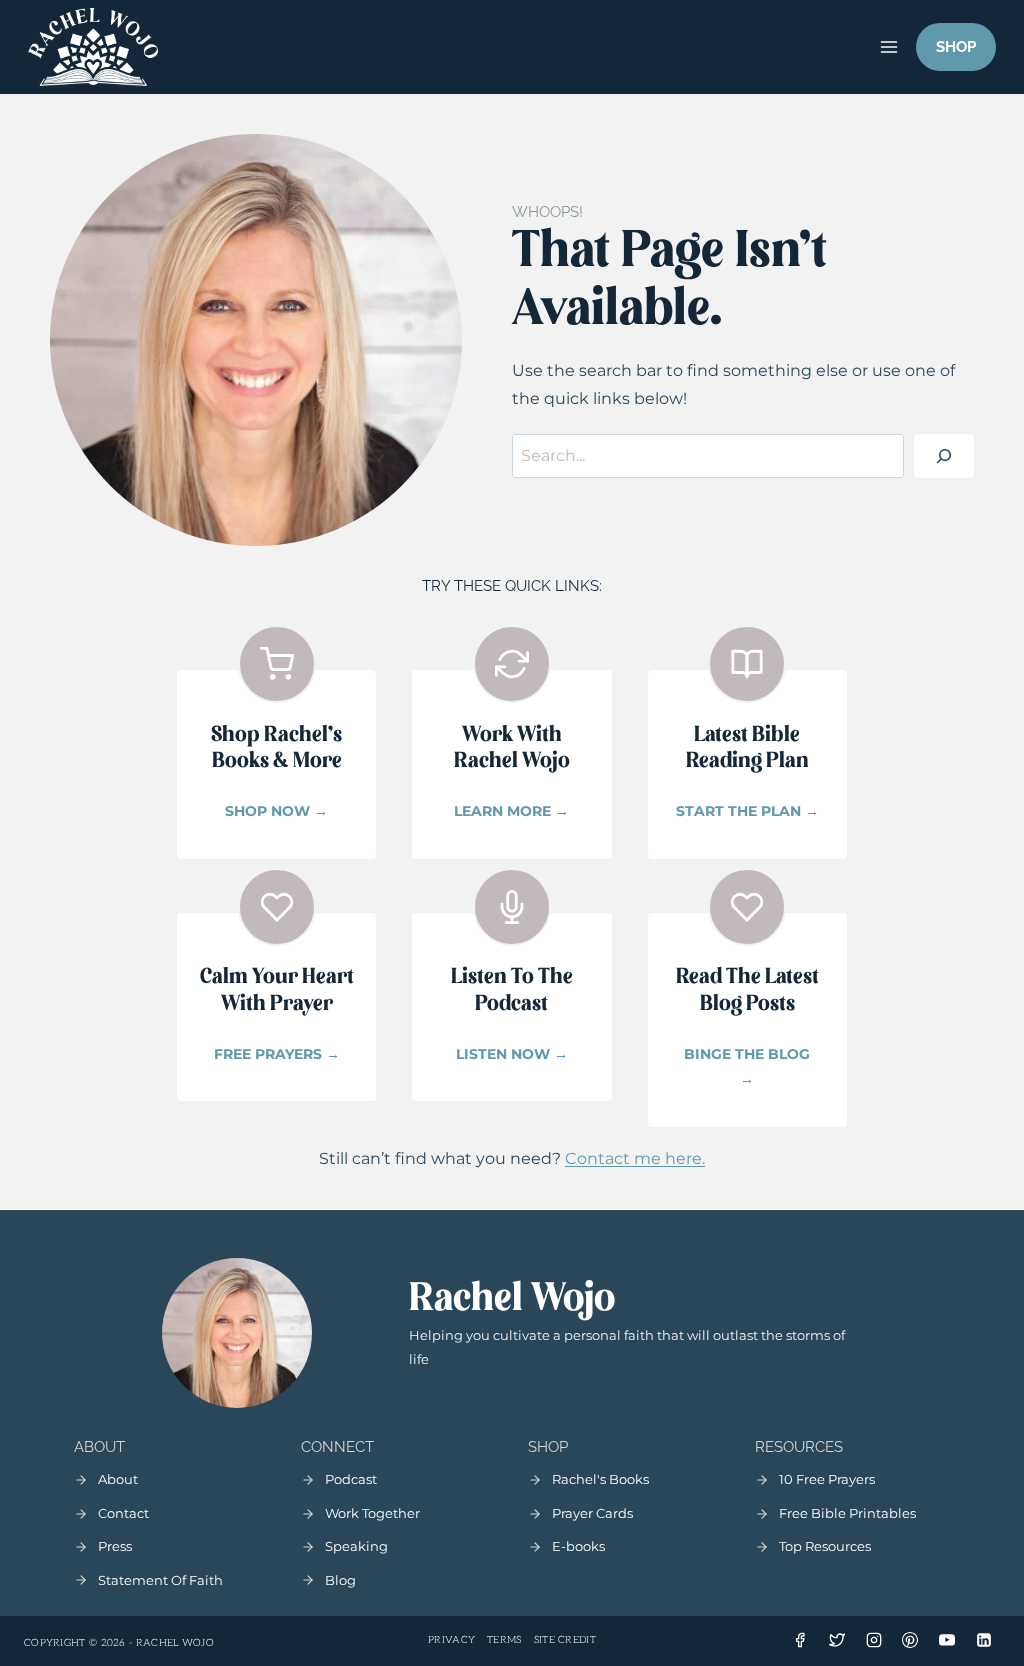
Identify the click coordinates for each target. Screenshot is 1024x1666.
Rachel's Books (600, 1479)
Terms (504, 1640)
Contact (123, 1513)
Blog (340, 1580)
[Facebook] (800, 1640)
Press (115, 1546)
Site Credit (565, 1640)
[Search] (944, 456)
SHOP (956, 47)
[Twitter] (837, 1640)
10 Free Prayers (827, 1479)
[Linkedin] (984, 1640)
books (585, 1546)
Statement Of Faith (160, 1580)
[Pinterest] (910, 1640)
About (118, 1479)
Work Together (372, 1513)
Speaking (356, 1546)
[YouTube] (947, 1640)
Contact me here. (635, 1158)
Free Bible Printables (847, 1513)
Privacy (451, 1640)
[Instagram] (874, 1640)
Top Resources (825, 1546)
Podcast (351, 1479)
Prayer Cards (592, 1513)
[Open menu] (889, 47)
